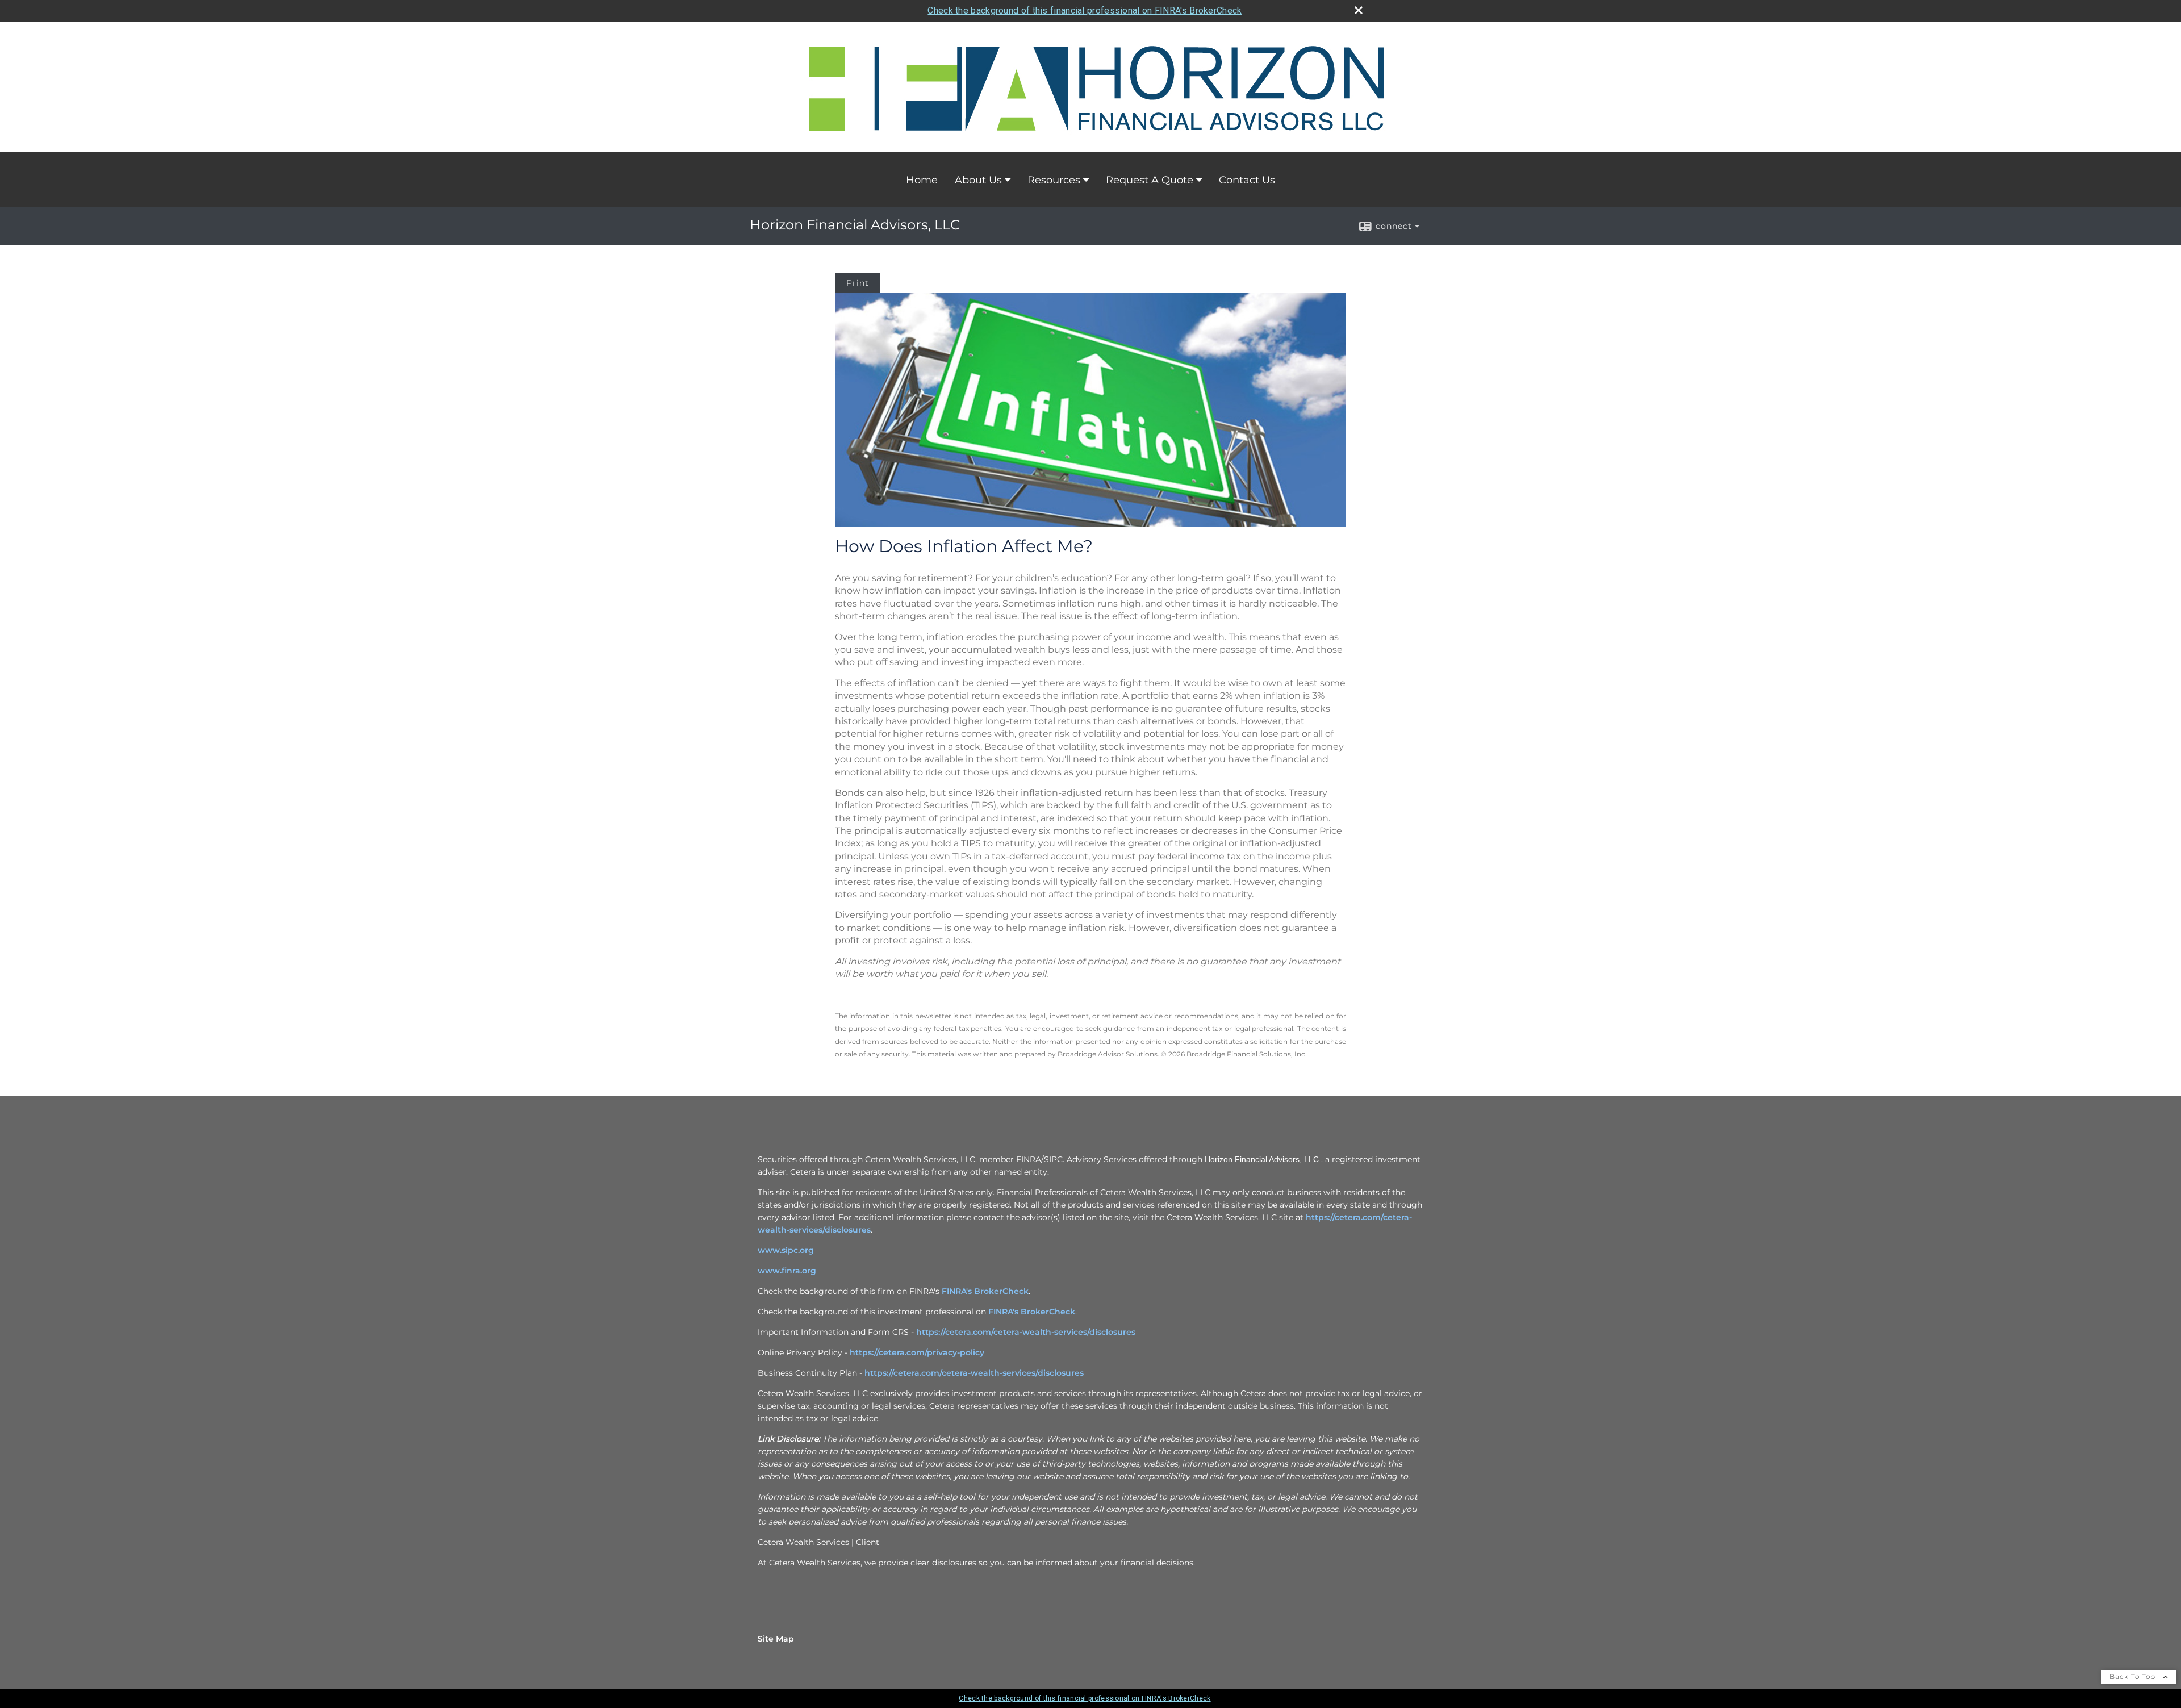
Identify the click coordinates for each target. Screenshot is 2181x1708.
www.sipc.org (786, 1250)
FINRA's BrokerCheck (985, 1291)
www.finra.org (787, 1271)
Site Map (776, 1639)
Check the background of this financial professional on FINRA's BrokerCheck (1085, 11)
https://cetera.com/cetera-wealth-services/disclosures (1026, 1332)
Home (922, 180)
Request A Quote (1150, 180)
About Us (978, 180)
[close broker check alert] (1359, 10)
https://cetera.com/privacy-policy (917, 1352)
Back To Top (2134, 1676)
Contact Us (1247, 180)
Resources (1054, 180)
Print (858, 283)
